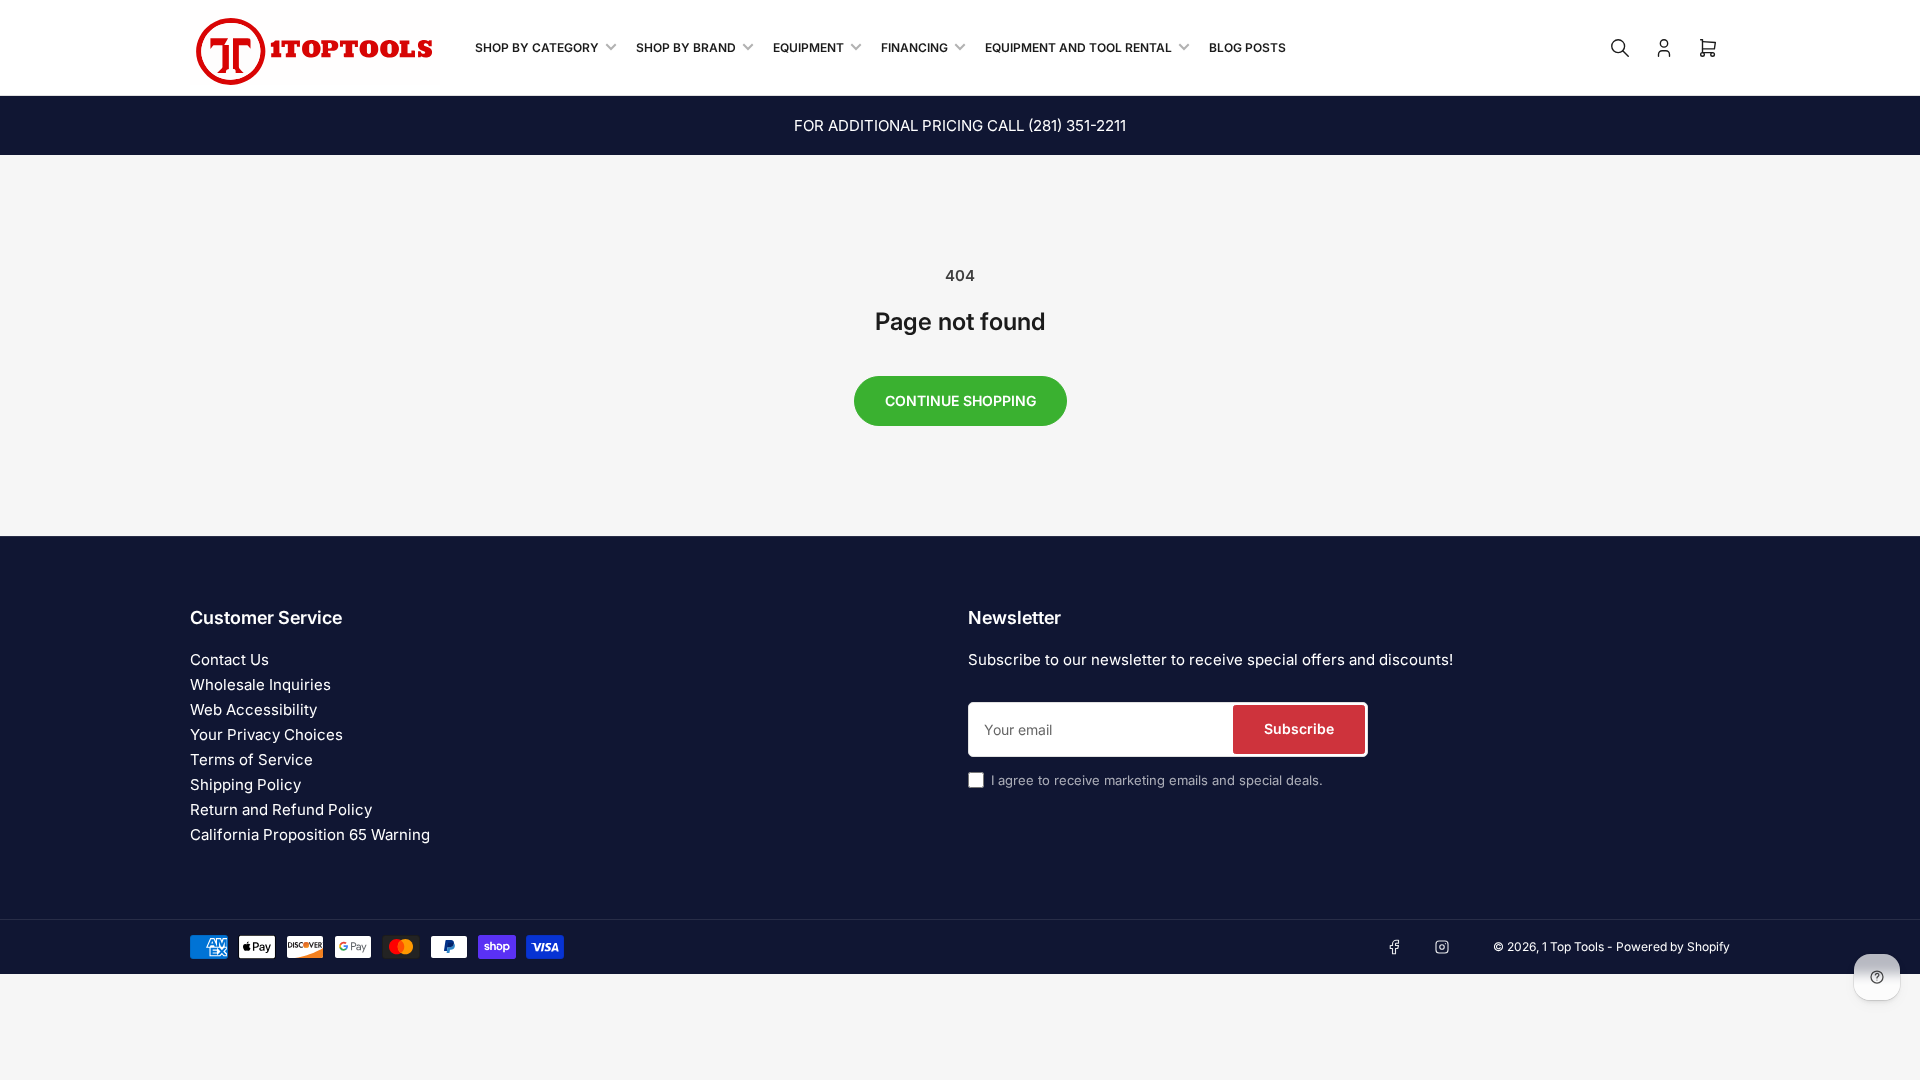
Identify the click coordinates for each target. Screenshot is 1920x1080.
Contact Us (229, 659)
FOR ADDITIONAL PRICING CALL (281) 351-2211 (960, 125)
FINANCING (914, 47)
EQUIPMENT (808, 47)
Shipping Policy (245, 784)
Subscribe (1299, 728)
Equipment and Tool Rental (1078, 47)
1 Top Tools (1573, 946)
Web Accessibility (253, 709)
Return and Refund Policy (281, 809)
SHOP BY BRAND (686, 47)
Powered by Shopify (1673, 946)
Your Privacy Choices (266, 734)
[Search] (1620, 48)
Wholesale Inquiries (260, 684)
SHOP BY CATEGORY (537, 47)
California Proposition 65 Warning (310, 834)
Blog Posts (1247, 47)
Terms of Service (251, 759)
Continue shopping (960, 400)
